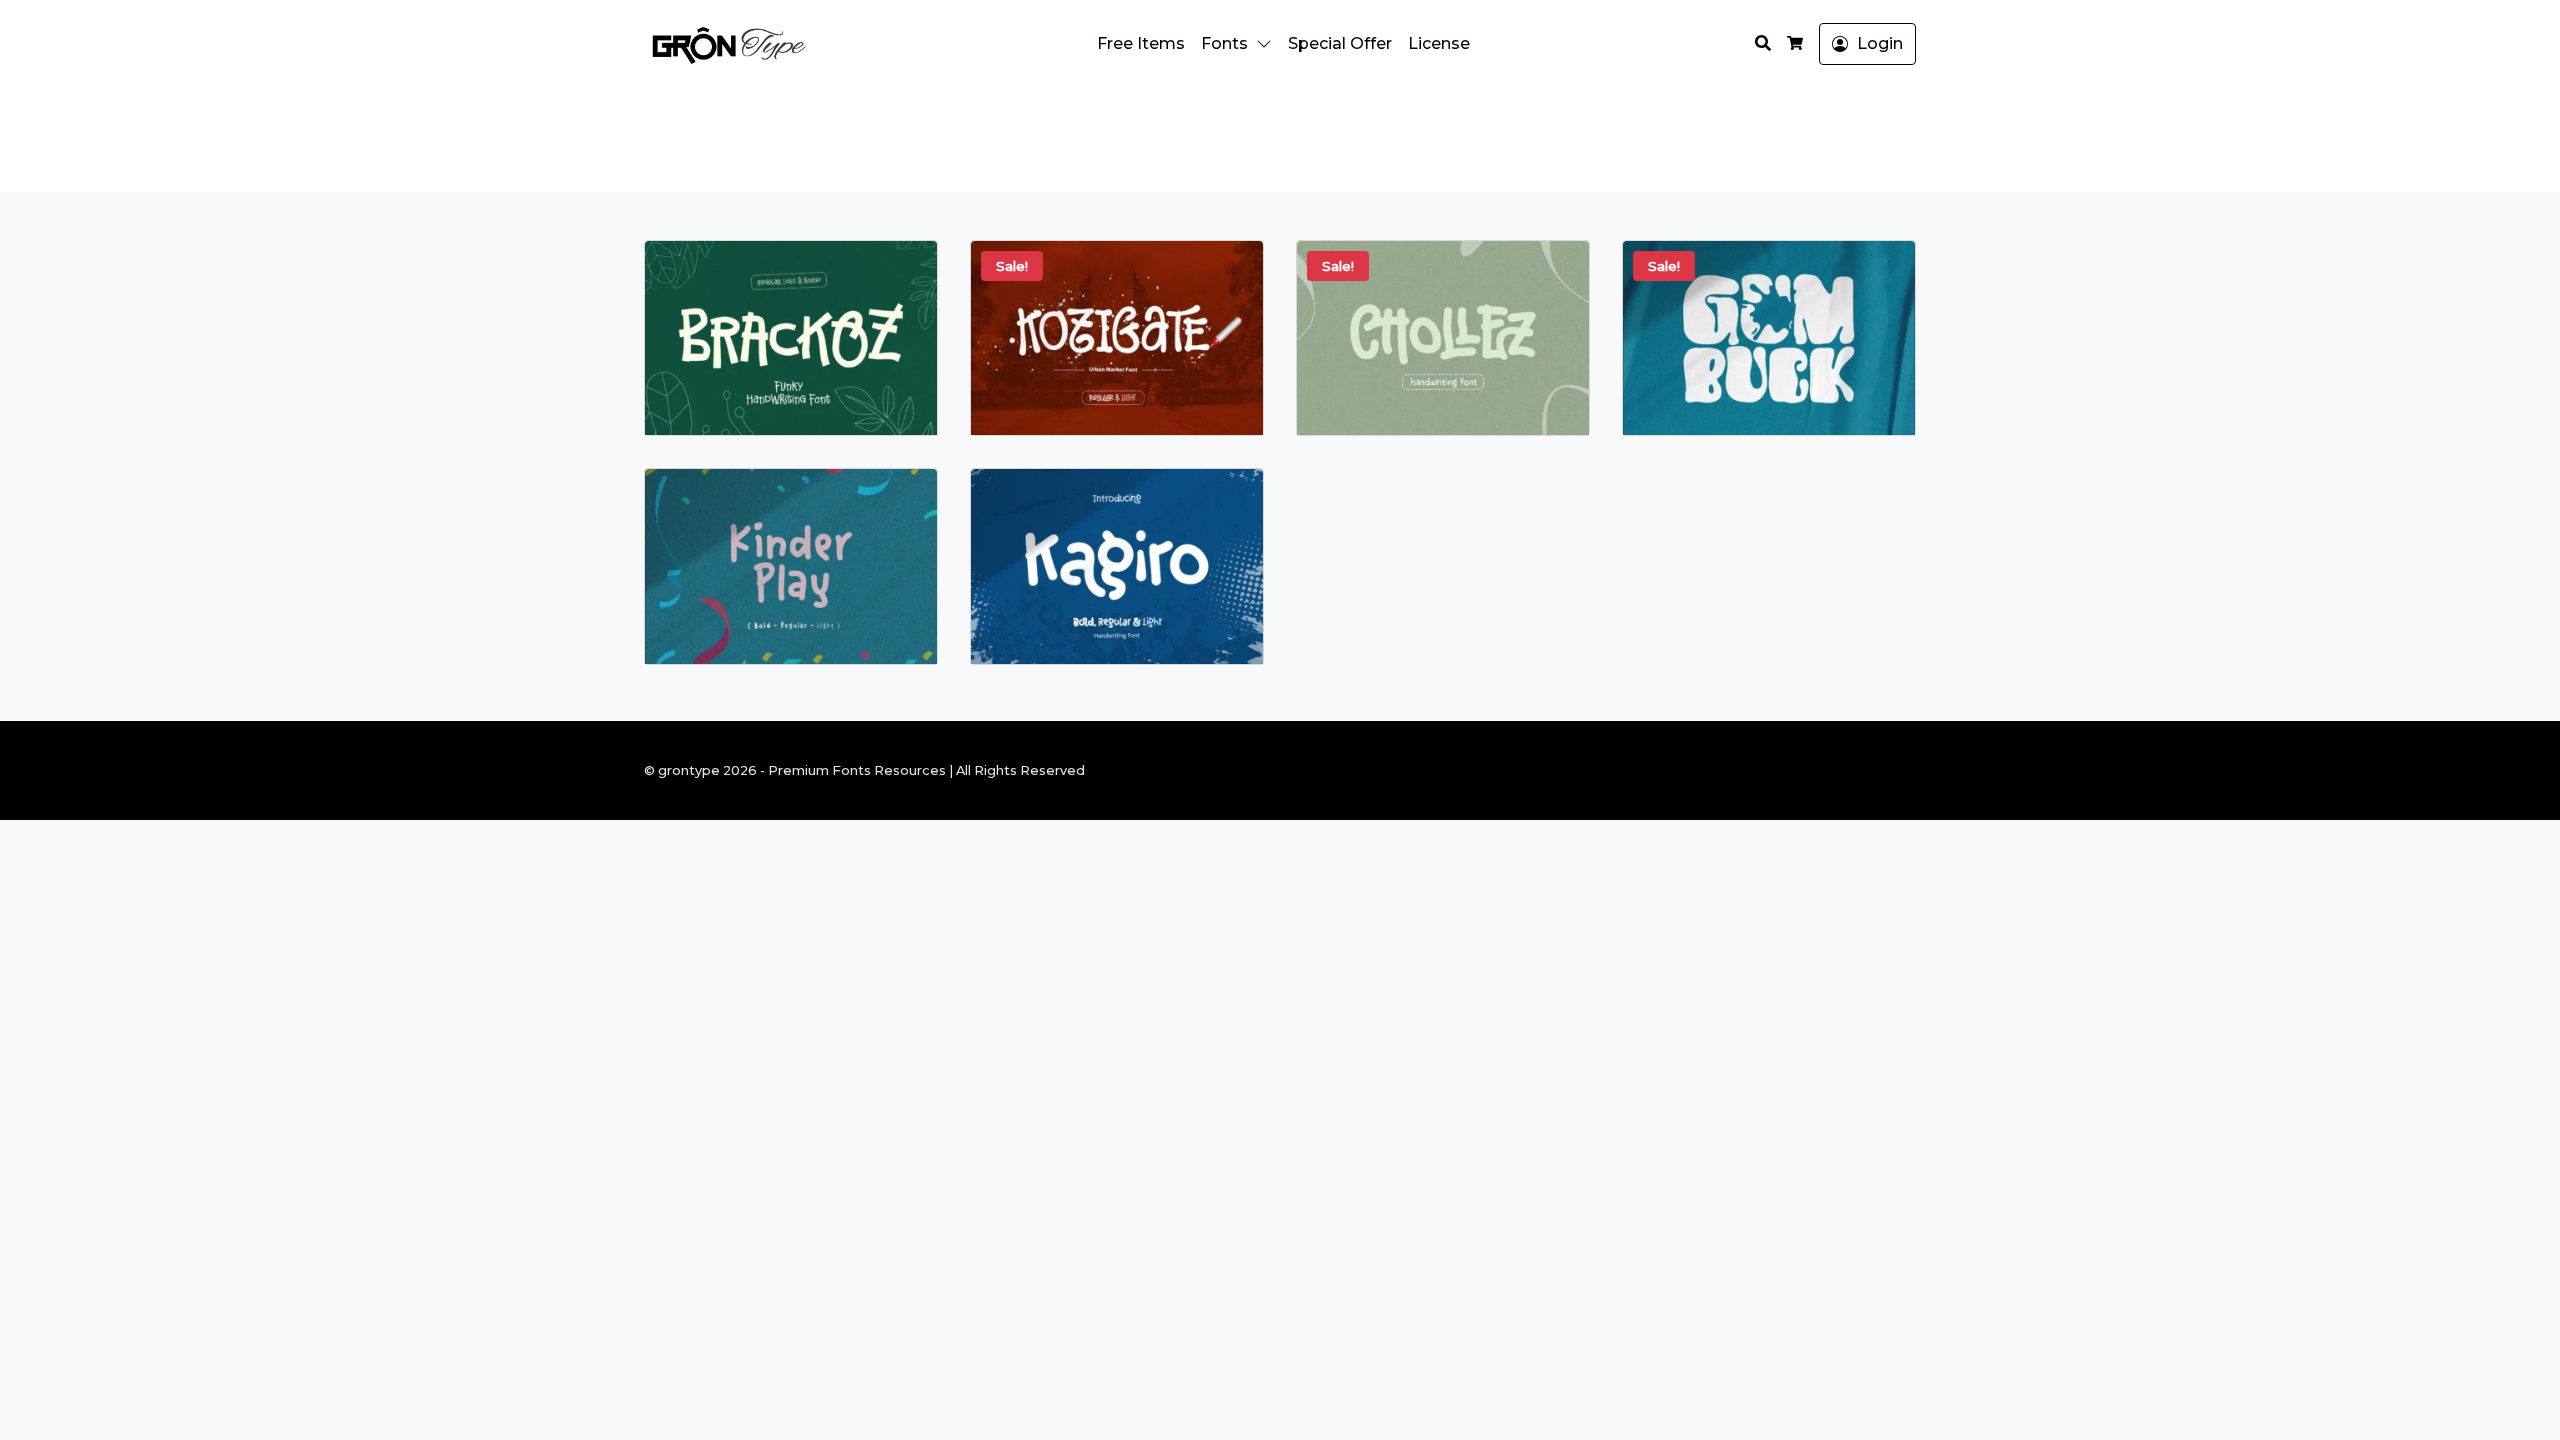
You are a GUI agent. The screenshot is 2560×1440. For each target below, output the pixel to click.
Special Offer (1340, 43)
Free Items (1141, 43)
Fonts (1224, 43)
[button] (1268, 44)
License (1439, 43)
